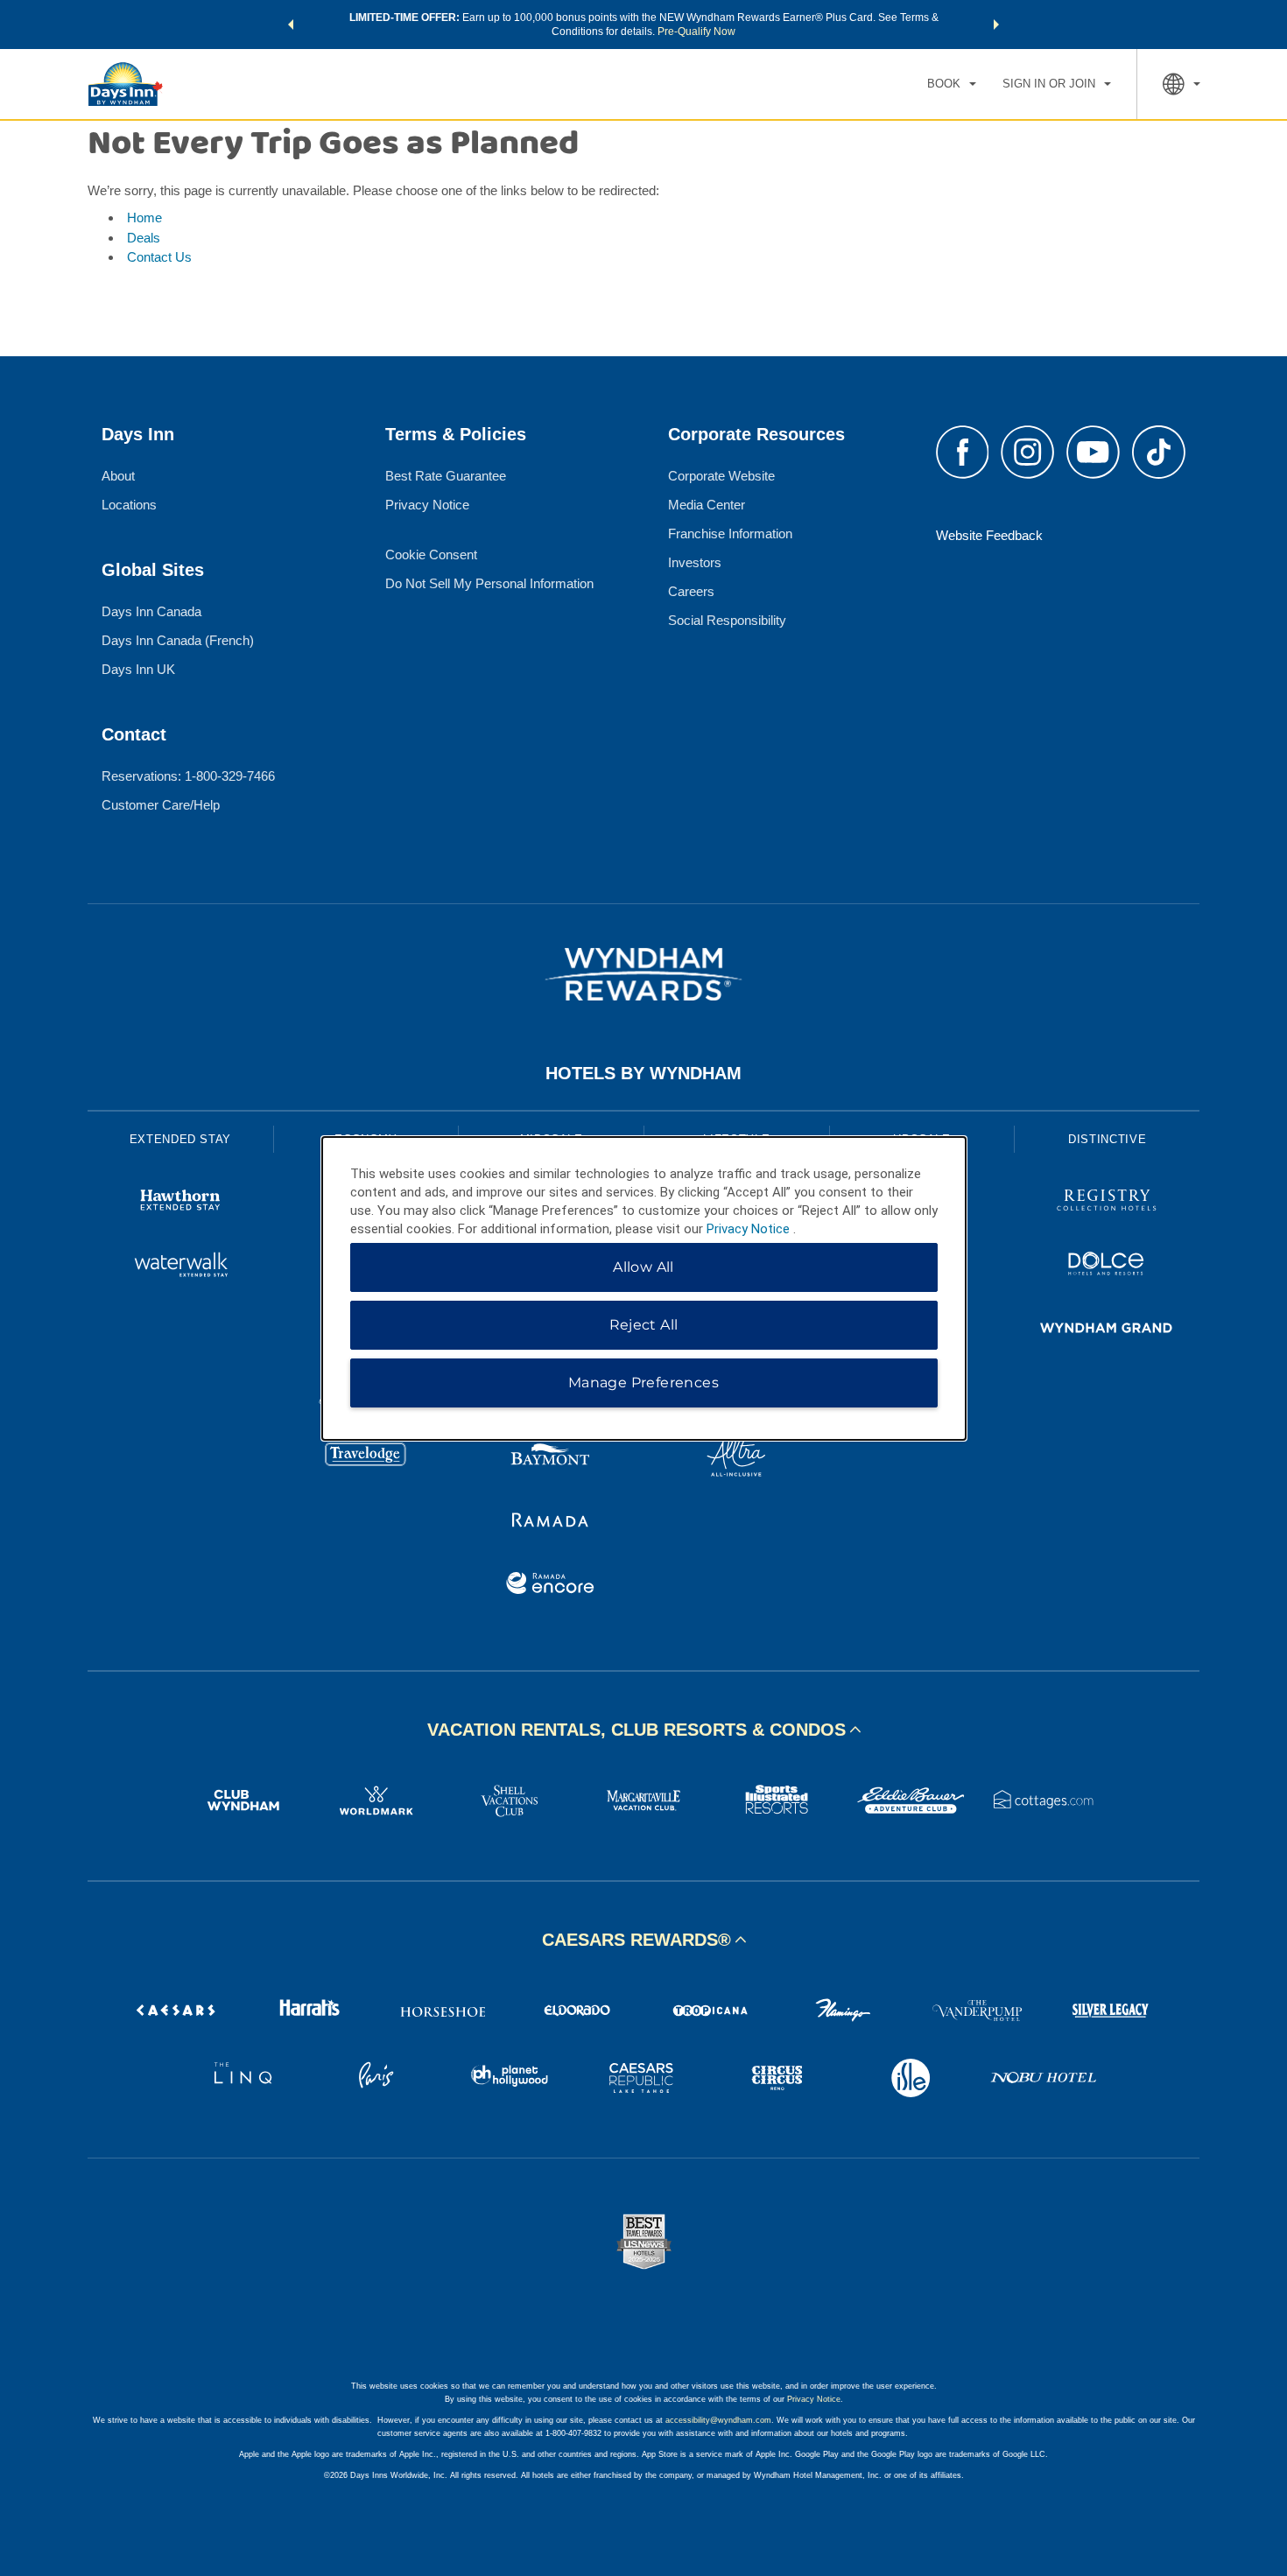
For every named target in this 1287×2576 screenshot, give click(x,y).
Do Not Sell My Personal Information (489, 583)
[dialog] (644, 1288)
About (118, 476)
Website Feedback (989, 535)
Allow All (643, 1267)
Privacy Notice (427, 505)
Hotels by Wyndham (643, 1073)
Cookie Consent (431, 555)
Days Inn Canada (151, 611)
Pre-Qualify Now (696, 32)
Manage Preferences (643, 1383)
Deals (144, 238)
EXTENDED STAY (180, 1139)
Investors (695, 562)
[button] (291, 25)
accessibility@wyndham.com (718, 2420)
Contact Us (159, 257)
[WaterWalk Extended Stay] (180, 1266)
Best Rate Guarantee (446, 476)
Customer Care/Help (161, 805)
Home (144, 218)
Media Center (707, 505)
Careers (691, 591)
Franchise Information (730, 533)
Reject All (644, 1325)
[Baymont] (551, 1458)
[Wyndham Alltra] (736, 1458)
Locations (129, 505)
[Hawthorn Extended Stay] (180, 1202)
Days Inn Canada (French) (178, 640)
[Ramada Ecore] (551, 1586)
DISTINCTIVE (1107, 1139)
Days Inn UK (138, 669)
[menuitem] (952, 84)
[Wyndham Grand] (1107, 1330)
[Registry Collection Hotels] (1107, 1202)
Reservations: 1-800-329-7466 (188, 776)
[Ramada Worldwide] (551, 1522)
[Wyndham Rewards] (643, 974)
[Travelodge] (366, 1458)
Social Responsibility (727, 620)
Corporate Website (721, 476)
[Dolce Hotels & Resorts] (1107, 1266)
